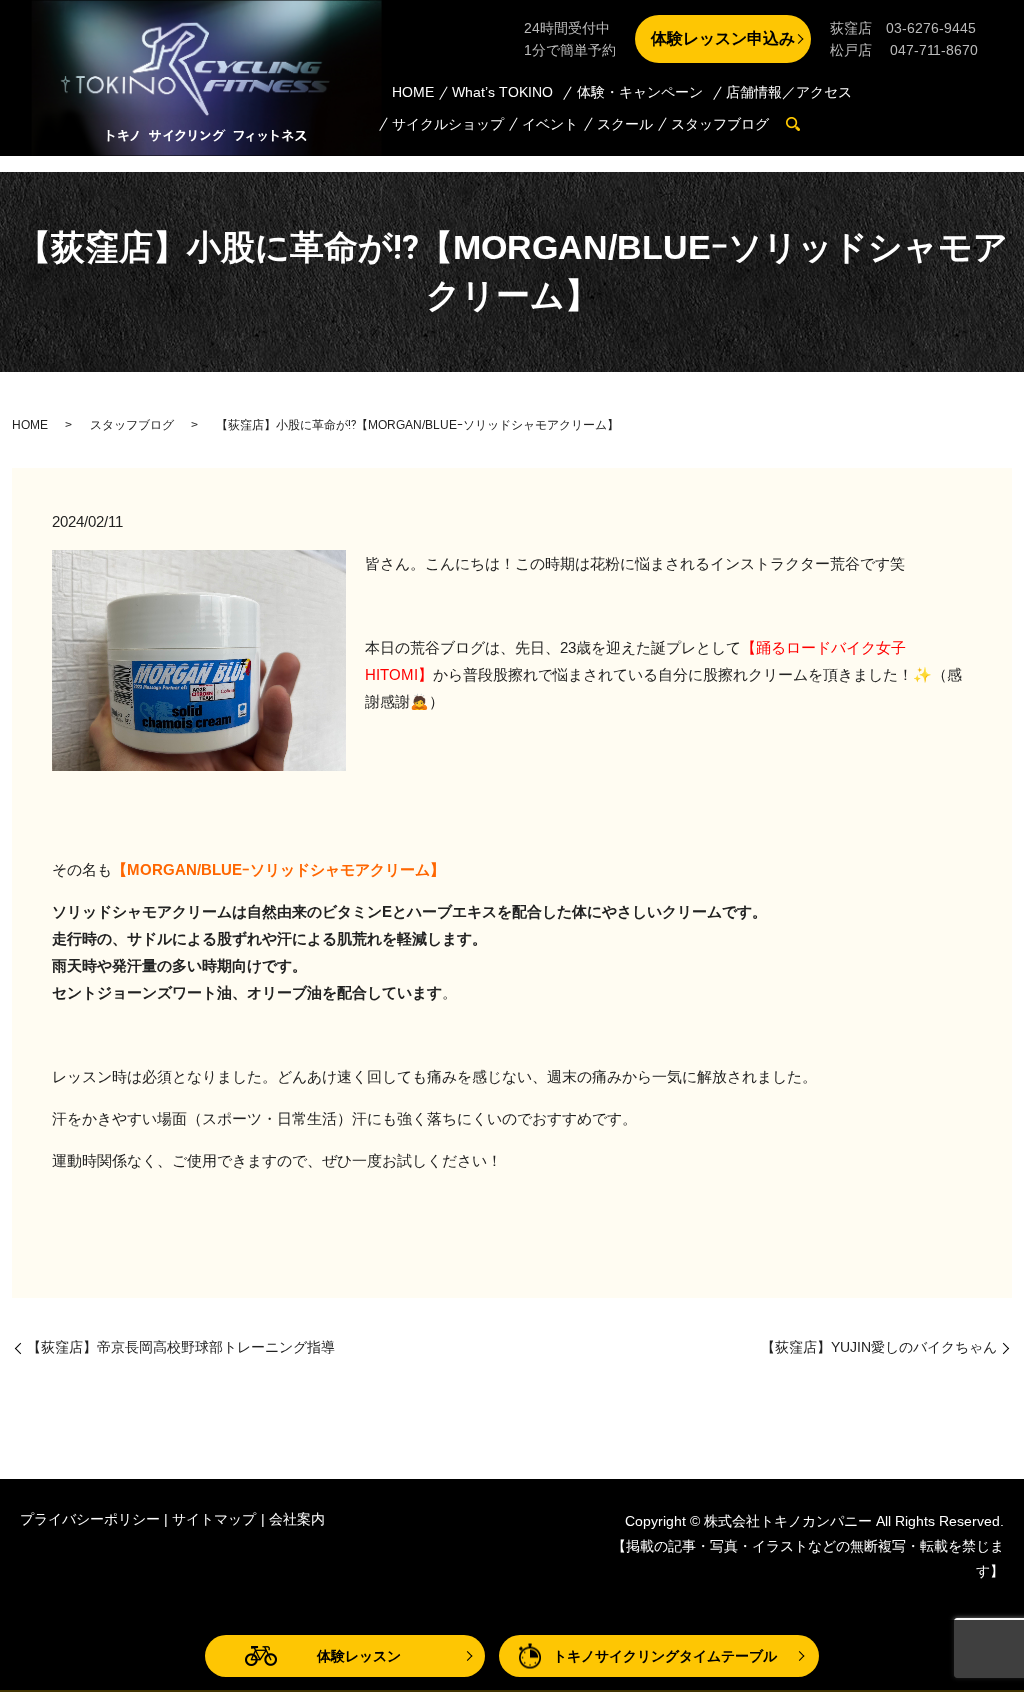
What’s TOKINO (502, 92)
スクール (625, 124)
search (803, 125)
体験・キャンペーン (640, 92)
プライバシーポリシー (90, 1519)
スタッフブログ (720, 124)
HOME (413, 92)
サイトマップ (214, 1519)
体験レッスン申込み (723, 38)
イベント (550, 124)
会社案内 (297, 1519)
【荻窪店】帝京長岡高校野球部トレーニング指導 (181, 1347)
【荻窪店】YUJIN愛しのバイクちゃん (879, 1347)
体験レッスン (359, 1656)
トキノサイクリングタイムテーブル (665, 1656)
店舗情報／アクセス (789, 92)
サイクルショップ (448, 124)
